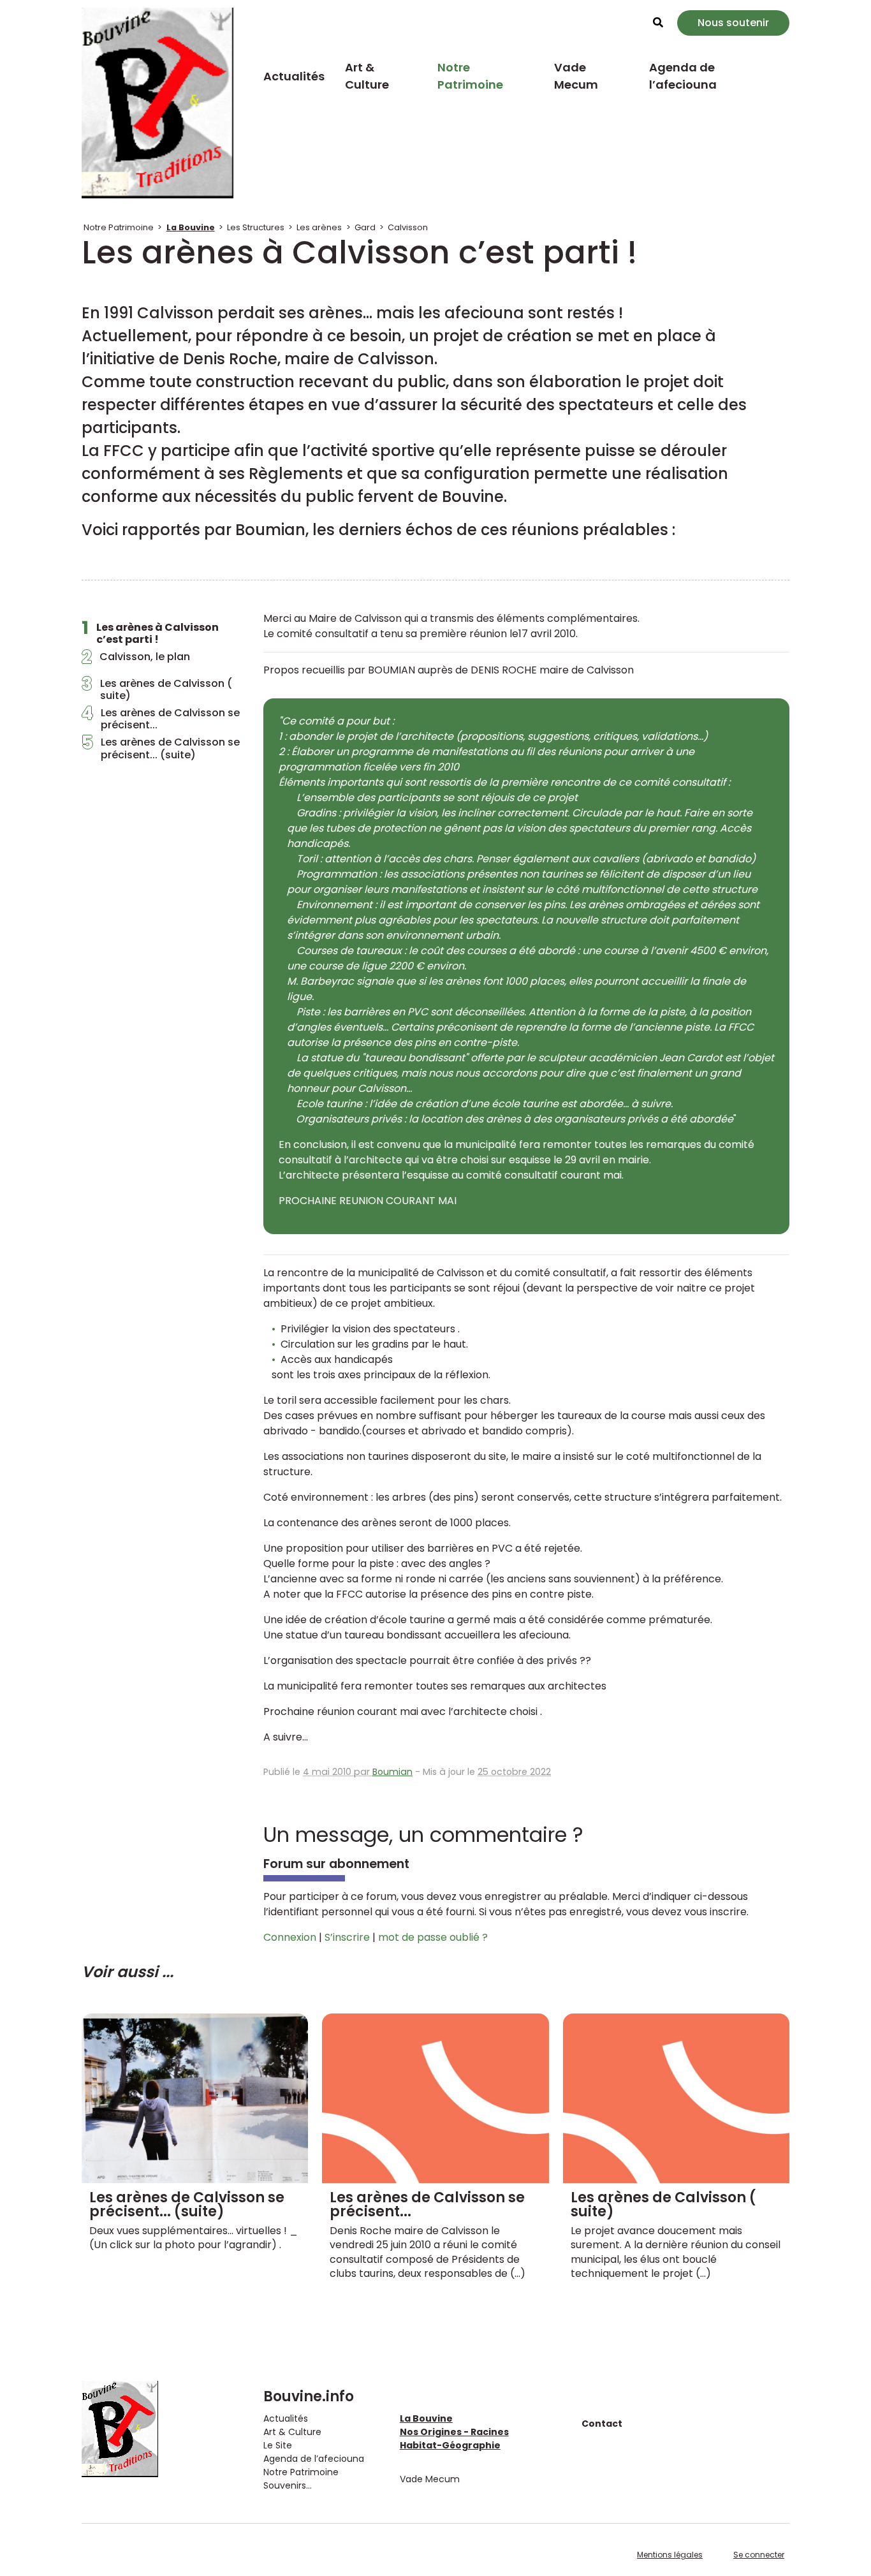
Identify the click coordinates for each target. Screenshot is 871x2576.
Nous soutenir (733, 23)
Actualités (294, 76)
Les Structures (256, 227)
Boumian (392, 1772)
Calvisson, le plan (136, 660)
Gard (365, 227)
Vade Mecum (576, 76)
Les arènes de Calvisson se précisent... (161, 719)
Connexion (290, 1937)
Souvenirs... (288, 2485)
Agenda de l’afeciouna (683, 76)
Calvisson (408, 227)
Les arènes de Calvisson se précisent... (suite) (161, 748)
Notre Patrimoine (470, 76)
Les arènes (319, 227)
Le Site (278, 2445)
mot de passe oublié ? (433, 1937)
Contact (602, 2424)
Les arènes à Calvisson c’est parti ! (150, 633)
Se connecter (759, 2555)
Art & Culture (367, 76)
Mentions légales (670, 2555)
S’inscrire (347, 1937)
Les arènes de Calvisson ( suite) (157, 689)
